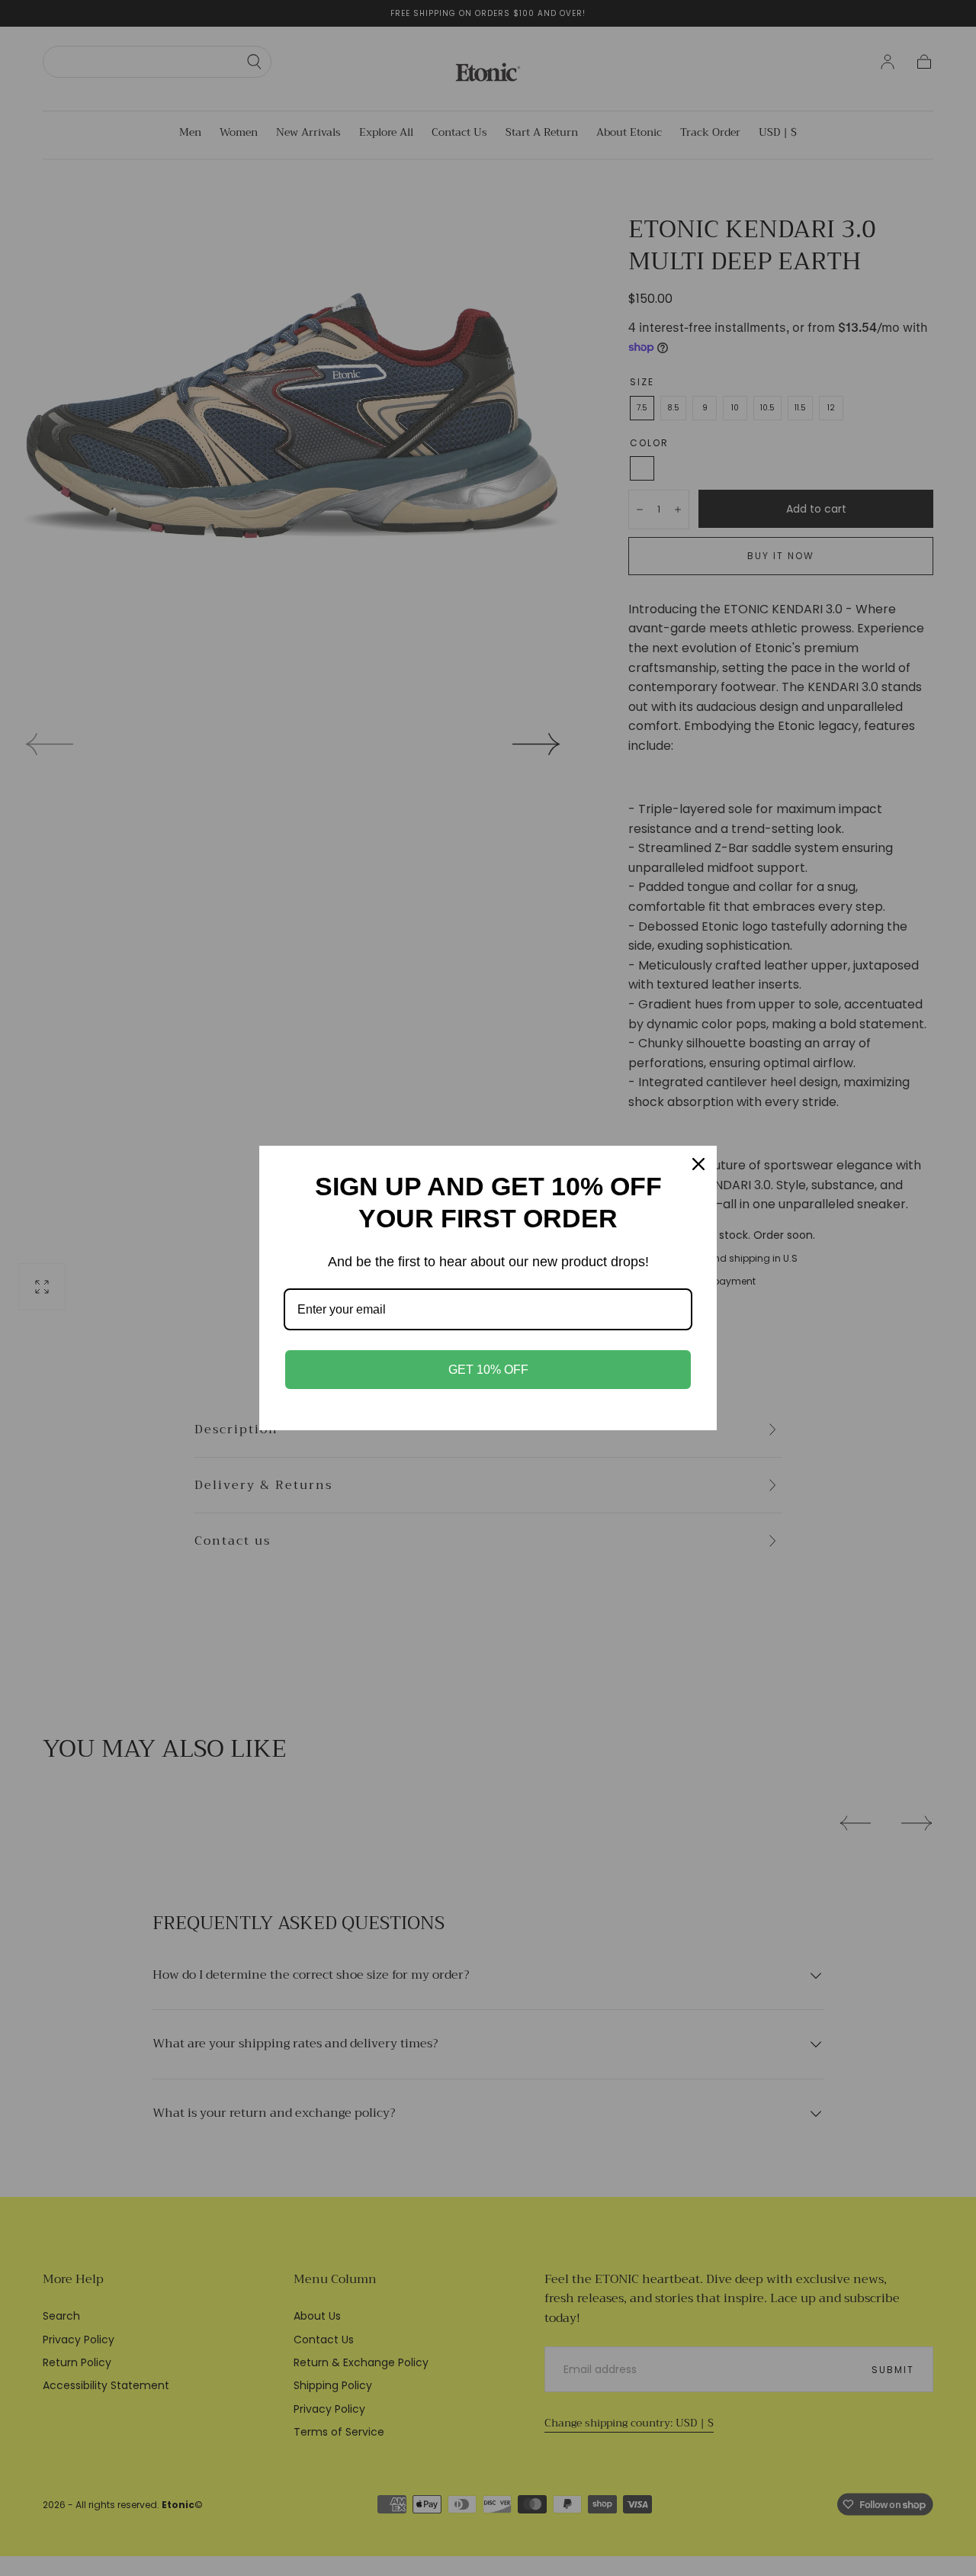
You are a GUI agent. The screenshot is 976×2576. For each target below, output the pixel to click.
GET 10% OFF (488, 1370)
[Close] (698, 1164)
